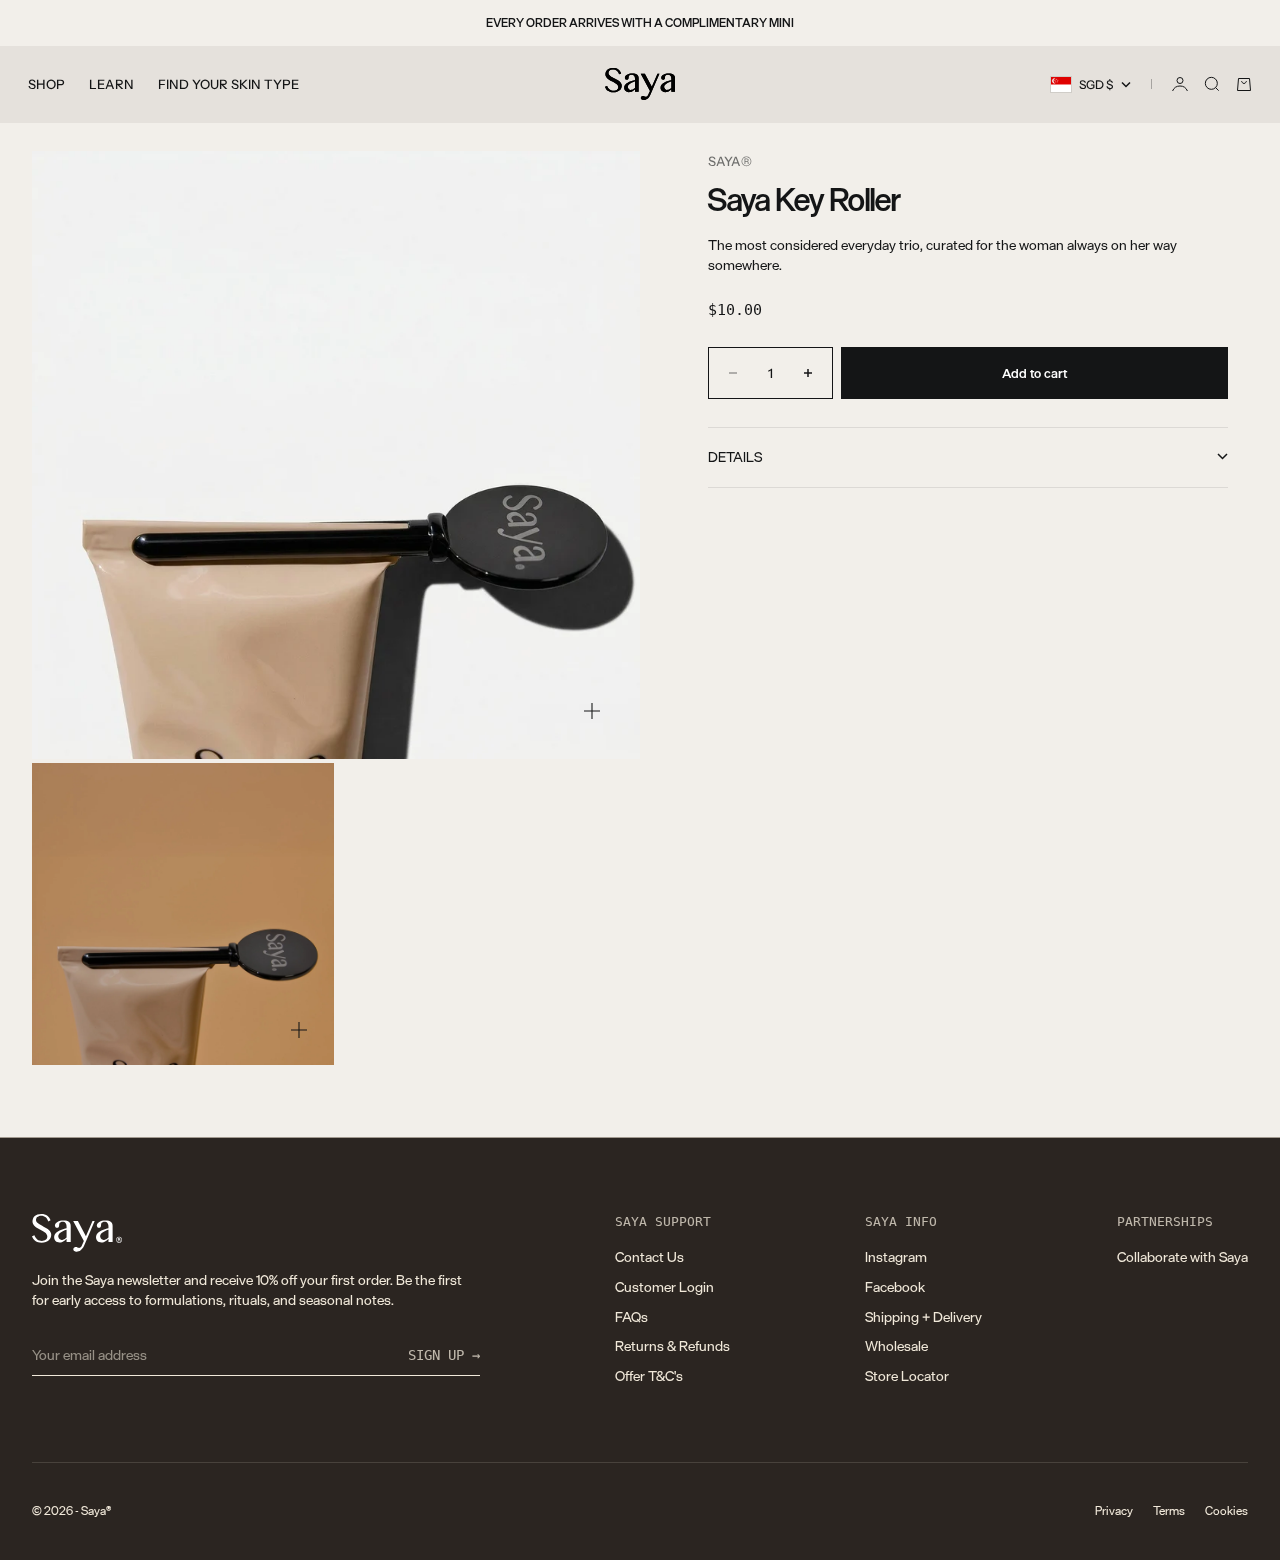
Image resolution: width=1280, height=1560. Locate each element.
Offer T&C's (649, 1375)
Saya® (730, 161)
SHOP (46, 84)
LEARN (111, 84)
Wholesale (896, 1345)
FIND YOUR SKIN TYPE (228, 84)
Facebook (895, 1286)
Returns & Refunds (672, 1345)
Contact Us (649, 1256)
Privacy (1114, 1511)
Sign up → (444, 1355)
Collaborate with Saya (1182, 1256)
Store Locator (907, 1375)
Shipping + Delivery (923, 1316)
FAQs (631, 1316)
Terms (1169, 1511)
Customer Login (664, 1286)
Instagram (896, 1256)
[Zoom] (592, 711)
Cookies (1226, 1511)
